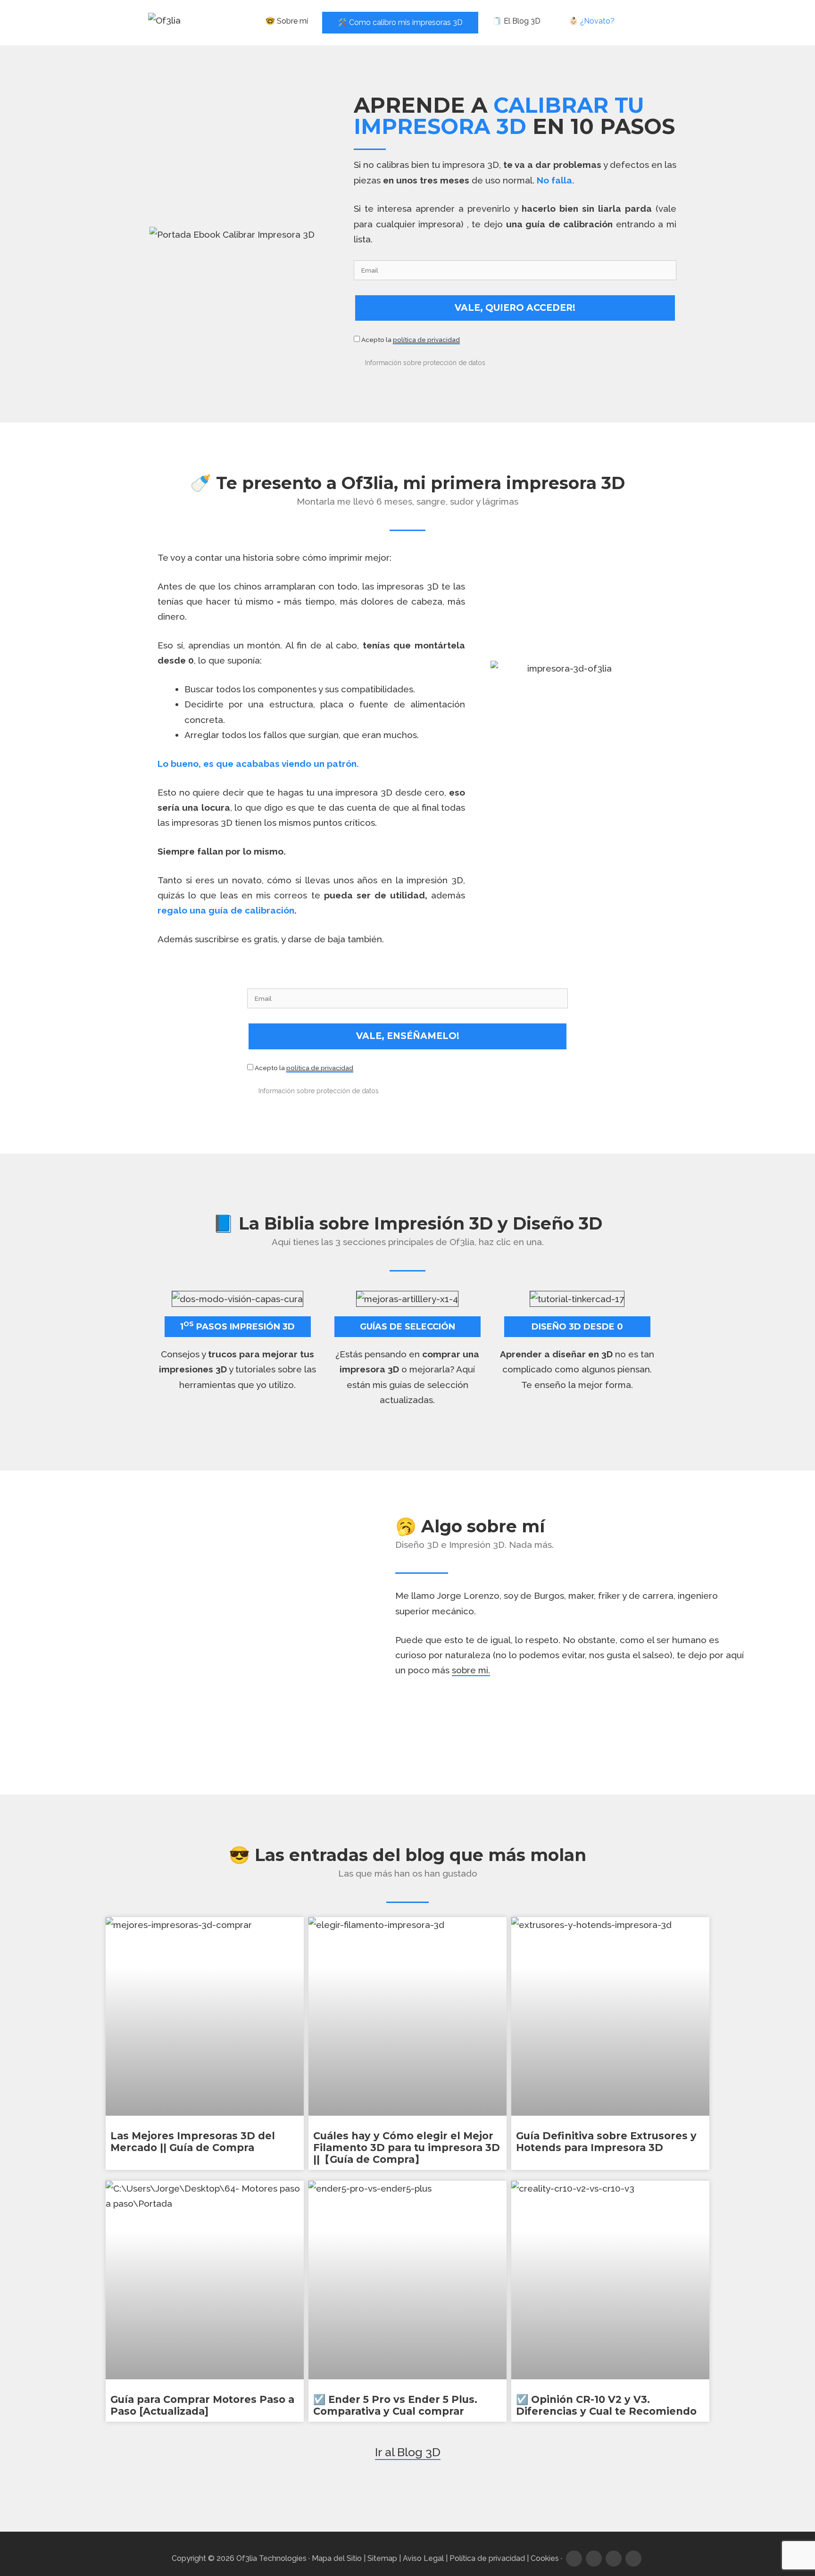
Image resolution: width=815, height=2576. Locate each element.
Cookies (545, 2558)
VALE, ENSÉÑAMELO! (408, 1036)
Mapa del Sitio (337, 2558)
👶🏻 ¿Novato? (592, 21)
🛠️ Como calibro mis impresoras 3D (400, 22)
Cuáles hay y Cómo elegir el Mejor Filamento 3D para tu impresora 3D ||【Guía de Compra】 (407, 2148)
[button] (513, 362)
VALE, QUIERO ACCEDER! (515, 308)
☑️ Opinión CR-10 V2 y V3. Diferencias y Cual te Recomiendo (606, 2405)
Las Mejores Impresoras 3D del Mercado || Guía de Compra (193, 2142)
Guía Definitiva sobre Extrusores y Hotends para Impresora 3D (606, 2142)
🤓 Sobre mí (287, 21)
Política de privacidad (487, 2558)
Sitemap (382, 2558)
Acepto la (410, 340)
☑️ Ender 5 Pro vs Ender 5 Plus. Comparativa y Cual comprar (395, 2405)
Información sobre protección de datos (425, 363)
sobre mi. (471, 1670)
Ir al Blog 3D (408, 2452)
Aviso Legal (423, 2558)
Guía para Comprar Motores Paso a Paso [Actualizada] (202, 2405)
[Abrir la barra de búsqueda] (648, 21)
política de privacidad (426, 340)
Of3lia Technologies (271, 2558)
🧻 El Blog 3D (516, 21)
